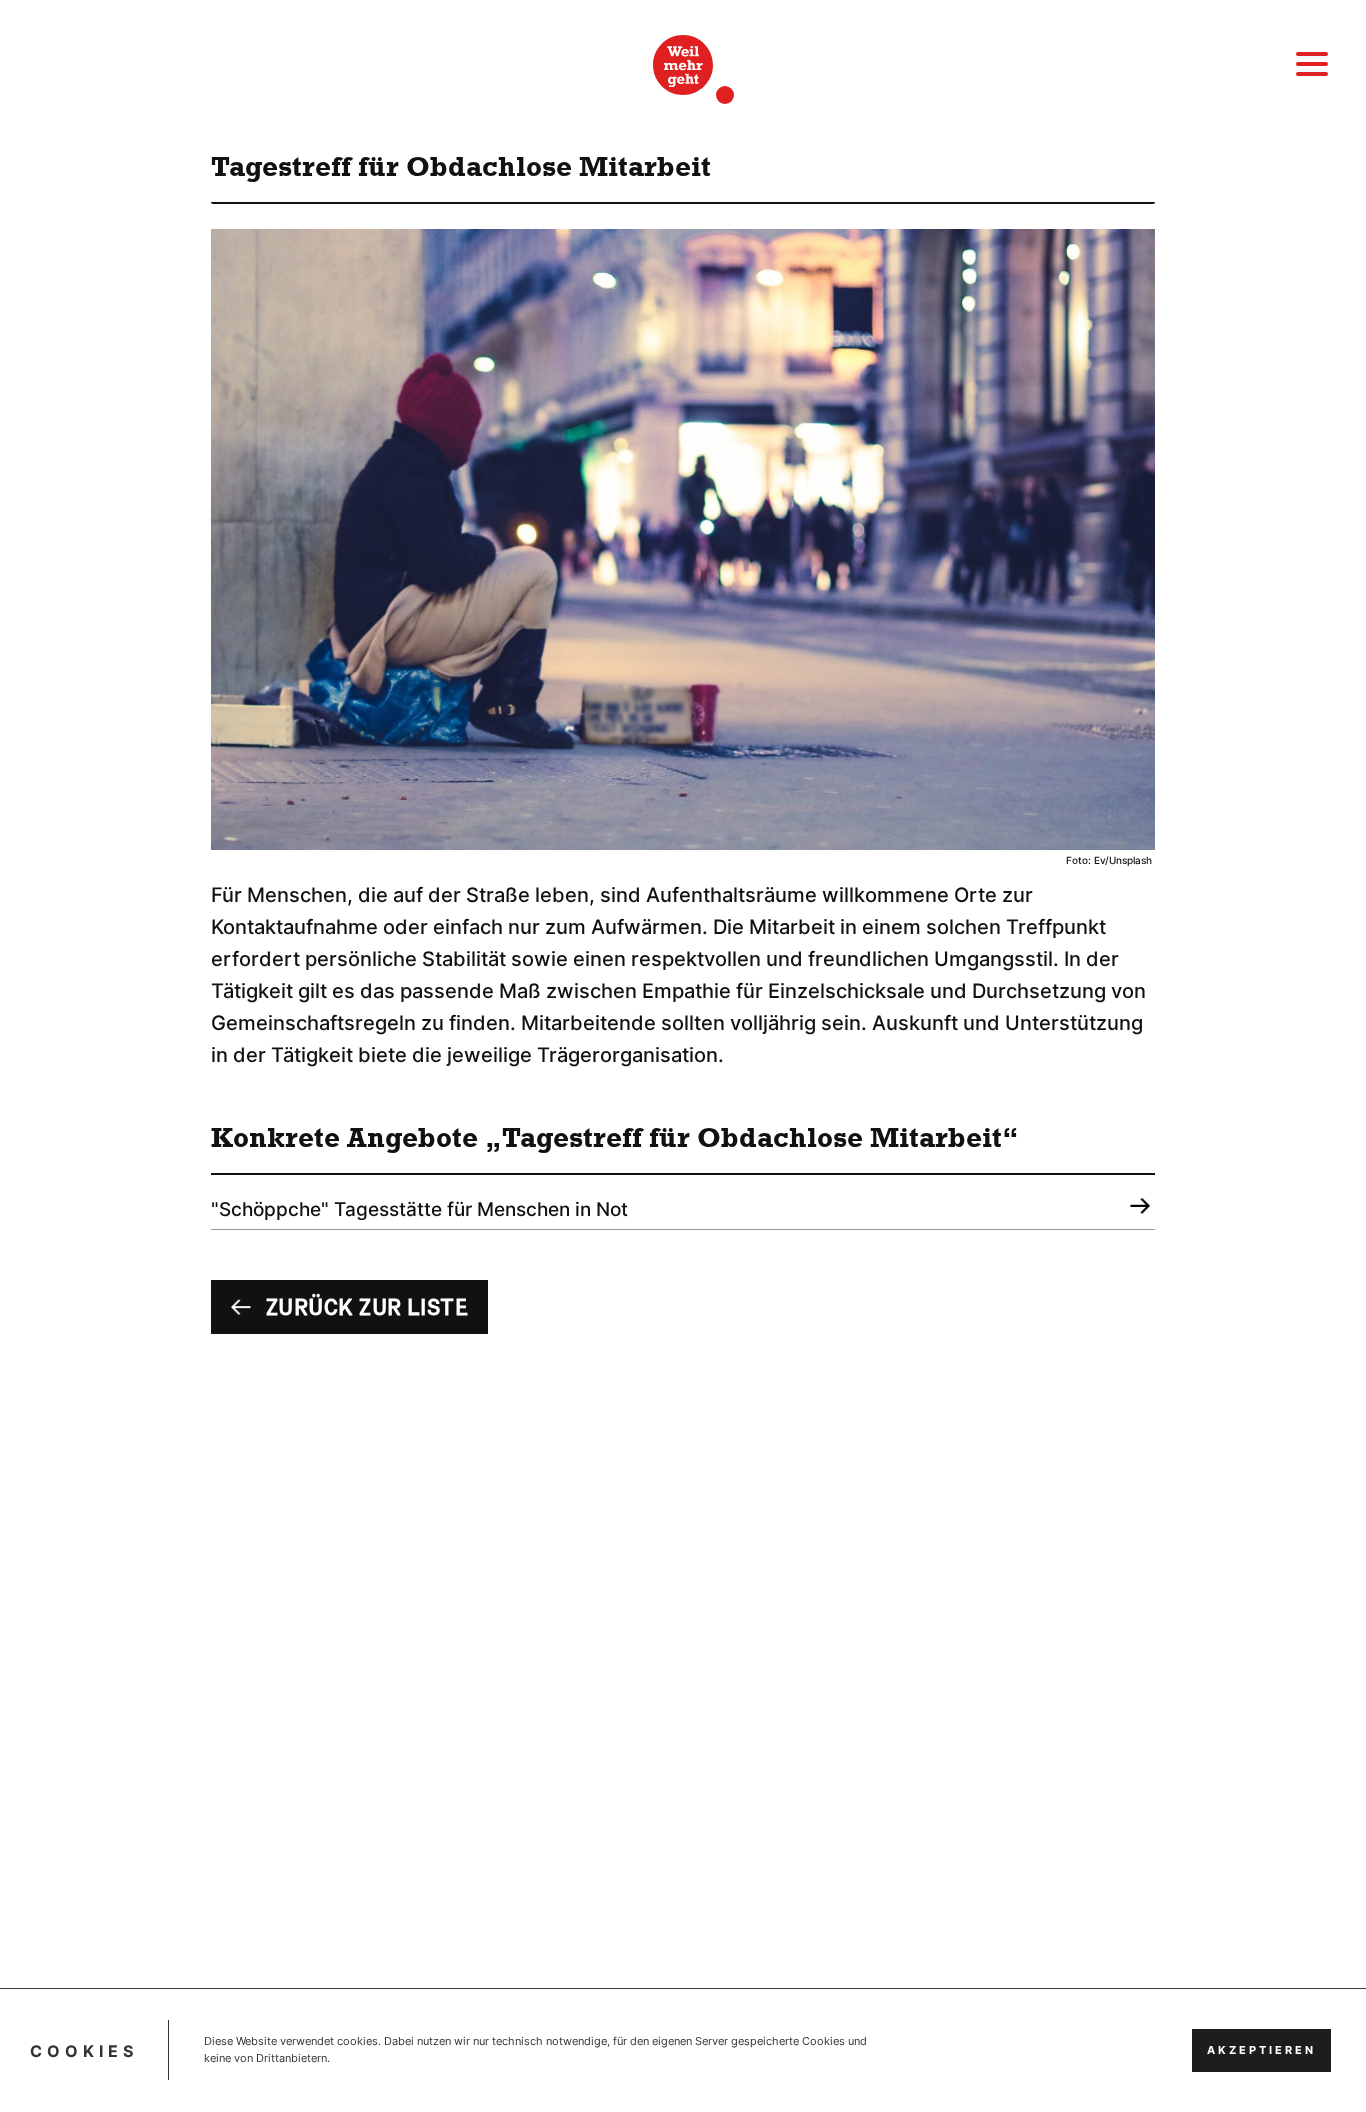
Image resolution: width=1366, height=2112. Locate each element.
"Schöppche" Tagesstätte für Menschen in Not (419, 1209)
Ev (1099, 860)
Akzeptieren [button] (1261, 2050)
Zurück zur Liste (367, 1308)
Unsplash (1130, 860)
